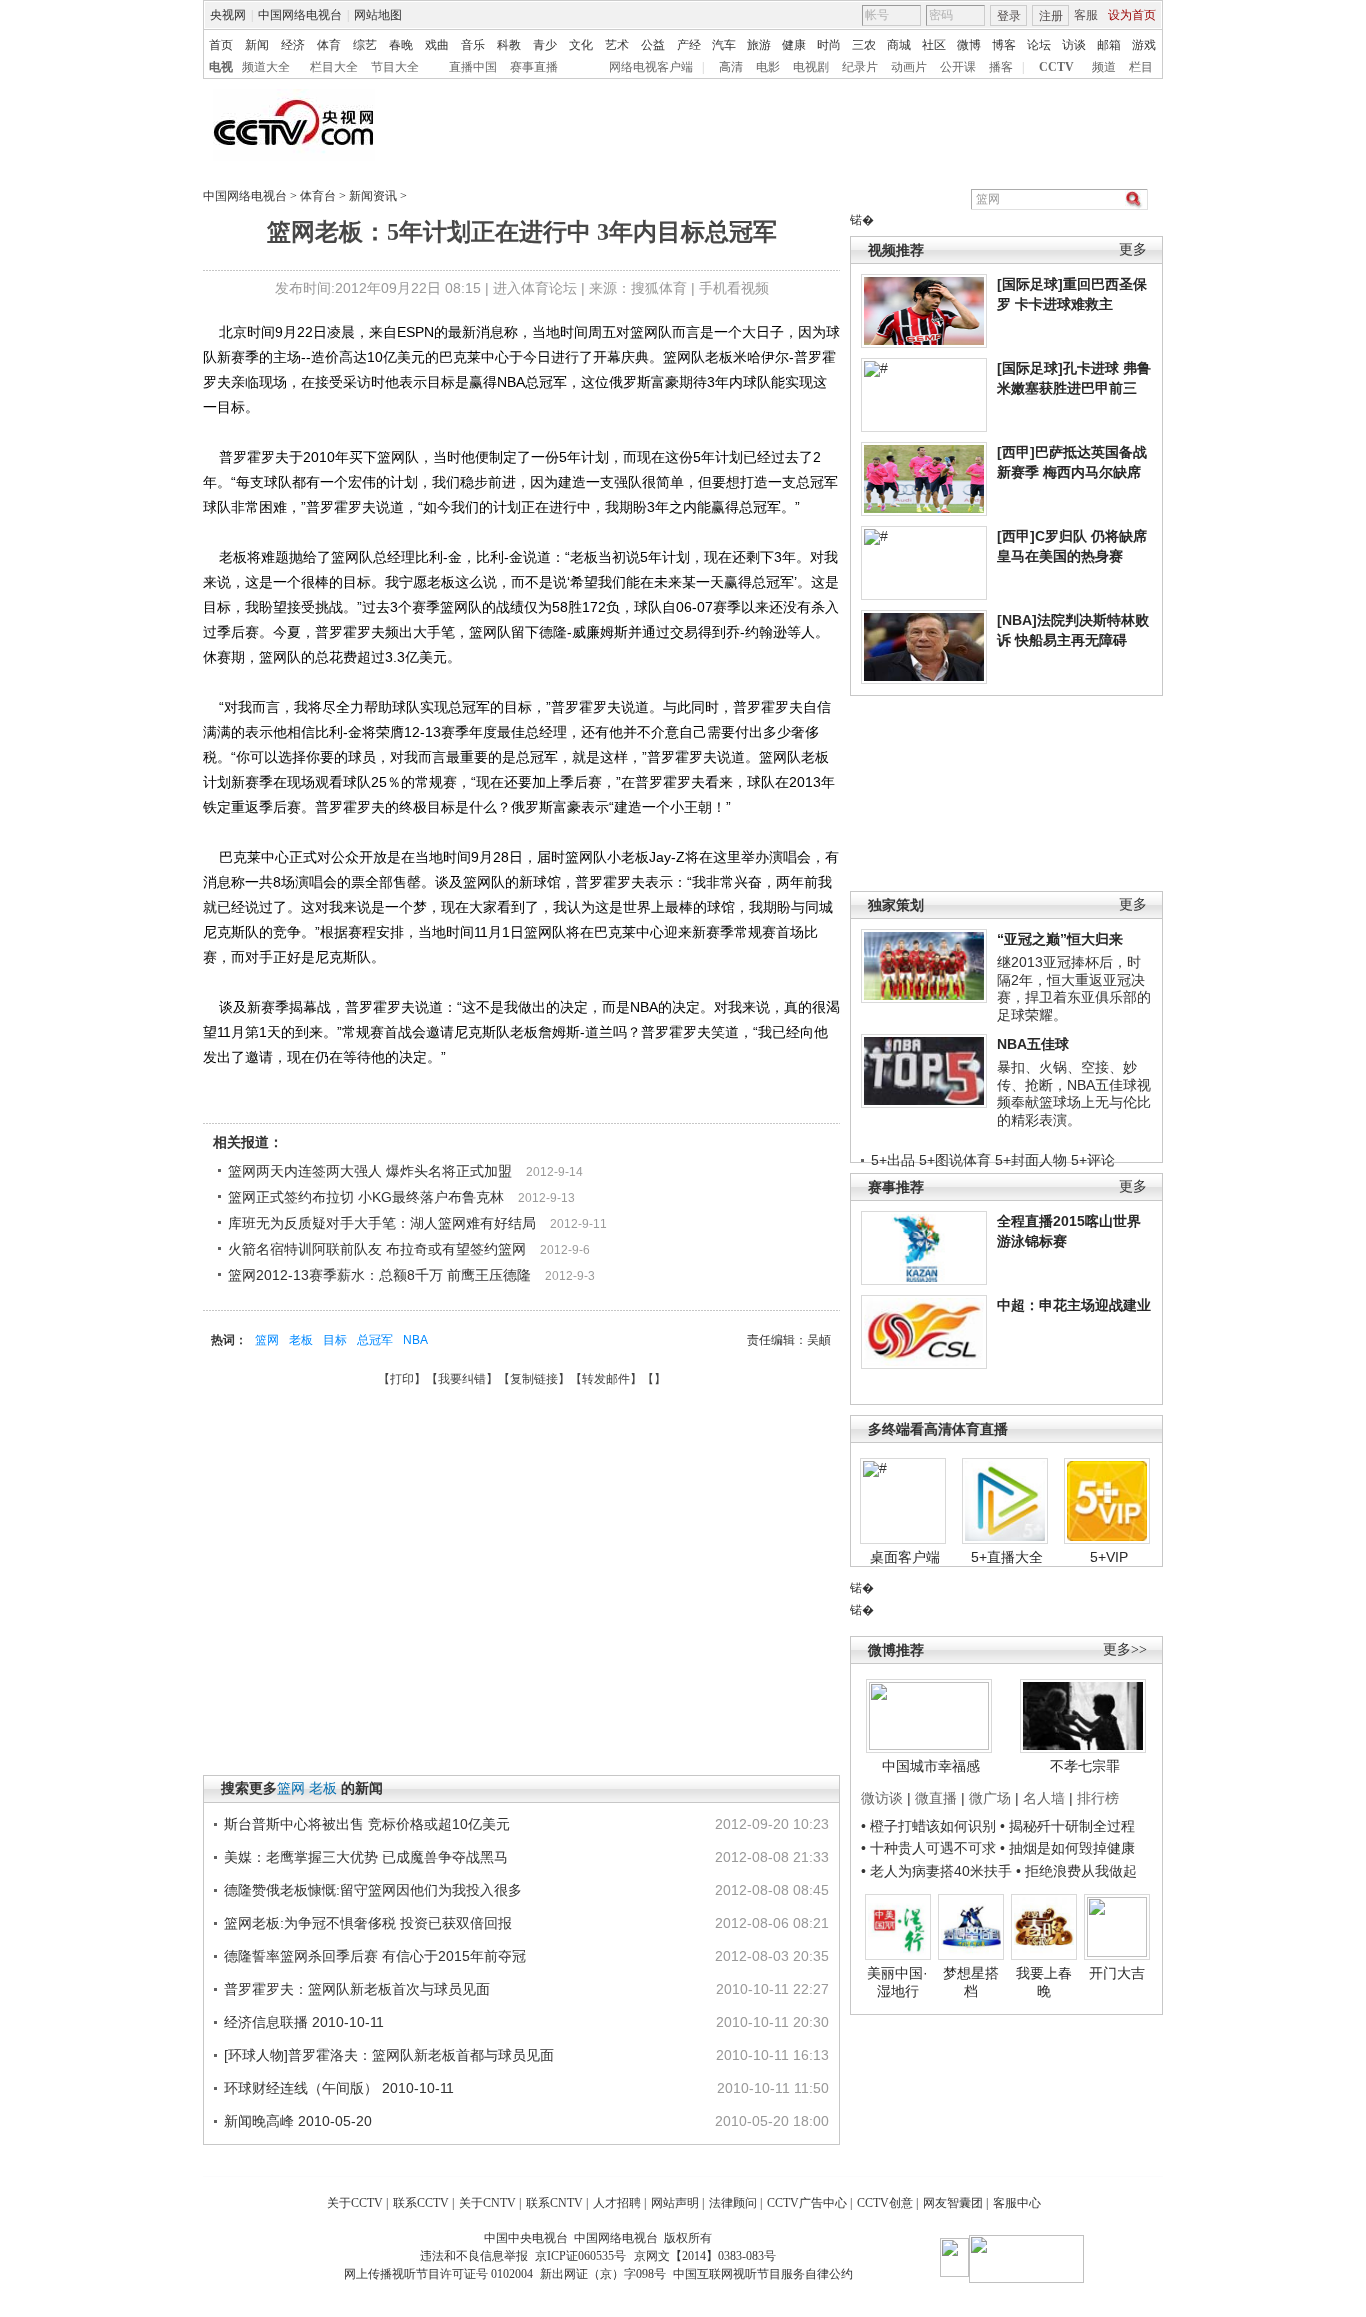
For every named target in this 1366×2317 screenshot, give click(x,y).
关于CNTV (487, 2203)
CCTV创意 (885, 2203)
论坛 (1039, 45)
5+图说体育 (955, 1160)
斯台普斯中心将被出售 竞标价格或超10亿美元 (367, 1824)
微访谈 (882, 1798)
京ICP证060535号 (580, 2256)
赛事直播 (534, 67)
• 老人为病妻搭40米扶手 (936, 1871)
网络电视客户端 (651, 67)
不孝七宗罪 (1085, 1766)
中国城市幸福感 (931, 1766)
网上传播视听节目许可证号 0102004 (438, 2274)
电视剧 (811, 67)
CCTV (1056, 67)
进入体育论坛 (535, 288)
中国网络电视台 (300, 15)
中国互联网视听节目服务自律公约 (763, 2274)
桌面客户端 (905, 1557)
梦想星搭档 (971, 1982)
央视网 (228, 15)
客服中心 (1017, 2203)
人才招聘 (617, 2203)
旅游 (759, 45)
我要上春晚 (1044, 1982)
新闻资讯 (373, 196)
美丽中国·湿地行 (897, 1982)
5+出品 (893, 1160)
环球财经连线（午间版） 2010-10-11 (339, 2088)
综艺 (365, 45)
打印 (402, 1379)
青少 (545, 45)
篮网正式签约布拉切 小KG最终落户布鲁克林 (366, 1197)
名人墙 (1044, 1798)
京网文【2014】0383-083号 (705, 2256)
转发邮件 (606, 1379)
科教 (509, 45)
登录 (1009, 16)
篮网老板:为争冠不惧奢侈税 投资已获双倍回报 (368, 1923)
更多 (1133, 249)
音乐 (473, 45)
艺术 (617, 45)
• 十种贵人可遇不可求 (930, 1848)
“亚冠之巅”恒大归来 (1060, 939)
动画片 (909, 67)
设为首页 (1132, 15)
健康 (794, 45)
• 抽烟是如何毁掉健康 (1067, 1848)
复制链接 (534, 1379)
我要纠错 (462, 1379)
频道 (1104, 67)
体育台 (318, 196)
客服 (1086, 15)
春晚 (401, 45)
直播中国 (473, 67)
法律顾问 (733, 2203)
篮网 (267, 1340)
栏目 (1141, 67)
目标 (335, 1340)
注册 (1051, 16)
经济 (293, 45)
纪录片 (860, 67)
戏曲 (437, 45)
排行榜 (1098, 1798)
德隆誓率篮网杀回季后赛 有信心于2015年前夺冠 (375, 1956)
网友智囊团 (953, 2203)
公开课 (958, 67)
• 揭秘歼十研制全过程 (1067, 1826)
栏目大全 (334, 67)
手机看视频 (734, 288)
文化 (581, 45)
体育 (329, 45)
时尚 (829, 45)
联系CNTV (554, 2203)
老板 (301, 1340)
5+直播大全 (1007, 1557)
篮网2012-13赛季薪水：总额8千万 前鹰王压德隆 (379, 1275)
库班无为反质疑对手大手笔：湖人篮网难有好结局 (382, 1223)
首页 (221, 45)
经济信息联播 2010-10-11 (304, 2022)
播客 (1001, 67)
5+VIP (1109, 1557)
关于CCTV (355, 2203)
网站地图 (378, 15)
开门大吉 (1117, 1973)
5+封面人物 (1031, 1160)
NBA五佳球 (1033, 1044)
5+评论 (1093, 1160)
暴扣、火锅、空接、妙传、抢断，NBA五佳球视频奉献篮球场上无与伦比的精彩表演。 (1074, 1093)
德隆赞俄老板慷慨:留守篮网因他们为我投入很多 (373, 1890)
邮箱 (1109, 45)
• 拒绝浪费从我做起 (1076, 1871)
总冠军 (375, 1340)
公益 (653, 45)
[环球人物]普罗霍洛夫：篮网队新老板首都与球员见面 (389, 2055)
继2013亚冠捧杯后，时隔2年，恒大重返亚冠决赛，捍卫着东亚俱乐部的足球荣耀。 (1074, 988)
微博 (969, 45)
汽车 (724, 45)
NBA (415, 1340)
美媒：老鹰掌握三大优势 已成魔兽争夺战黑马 (366, 1857)
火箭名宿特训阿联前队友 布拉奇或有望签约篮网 (377, 1249)
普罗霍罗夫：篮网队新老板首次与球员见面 (357, 1989)
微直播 (936, 1798)
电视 (221, 67)
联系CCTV (421, 2203)
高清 (731, 67)
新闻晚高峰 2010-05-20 (298, 2121)
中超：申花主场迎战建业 (1074, 1305)
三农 (864, 45)
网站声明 (675, 2203)
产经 (689, 45)
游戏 (1144, 45)
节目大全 (395, 67)
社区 (934, 45)
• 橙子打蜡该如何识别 (928, 1826)
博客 (1004, 45)
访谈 (1074, 45)
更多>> (1125, 1649)
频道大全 (266, 67)
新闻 (257, 45)
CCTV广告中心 (807, 2203)
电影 (768, 67)
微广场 (990, 1798)
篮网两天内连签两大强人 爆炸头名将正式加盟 (370, 1171)
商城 (899, 45)
